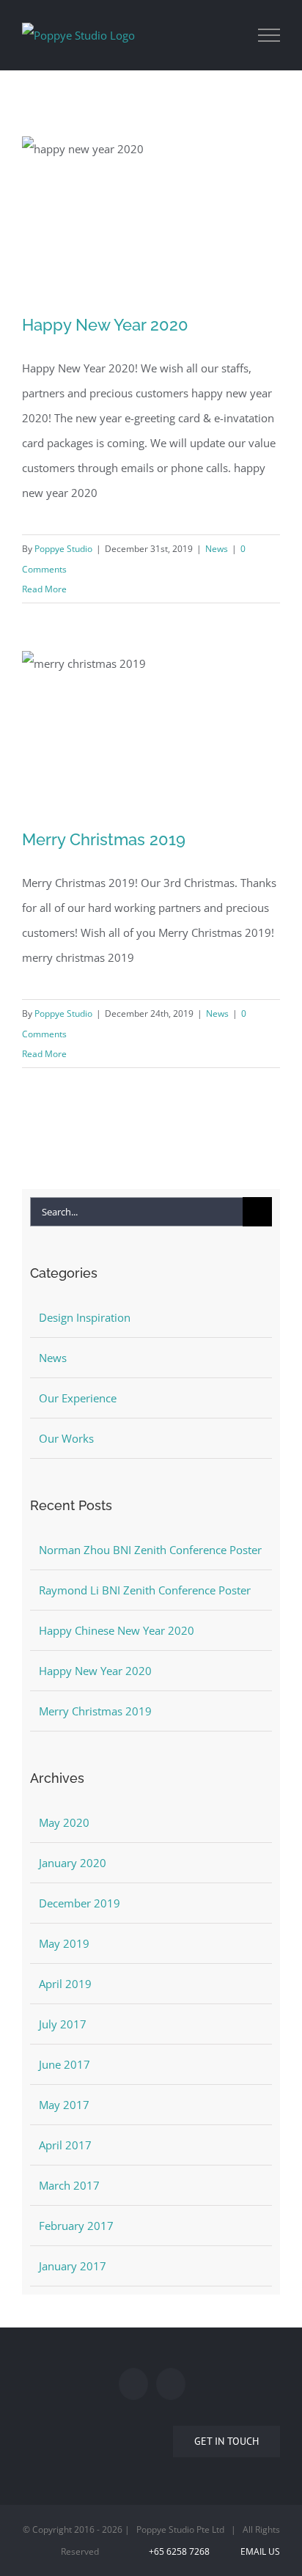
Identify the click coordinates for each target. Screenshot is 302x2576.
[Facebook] (133, 2384)
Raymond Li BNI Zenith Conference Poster (145, 1590)
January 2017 (73, 2266)
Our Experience (78, 1398)
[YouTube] (171, 2384)
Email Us (258, 2551)
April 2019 (65, 1984)
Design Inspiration (85, 1317)
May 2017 (64, 2105)
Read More (44, 589)
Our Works (66, 1438)
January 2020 (73, 1863)
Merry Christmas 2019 (104, 839)
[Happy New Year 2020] (151, 218)
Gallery (151, 199)
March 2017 (69, 2185)
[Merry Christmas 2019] (151, 732)
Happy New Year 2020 (105, 325)
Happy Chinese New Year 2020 (117, 1630)
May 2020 (64, 1822)
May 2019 (64, 1943)
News (217, 549)
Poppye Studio (63, 549)
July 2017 (63, 2024)
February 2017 (76, 2226)
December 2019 (80, 1903)
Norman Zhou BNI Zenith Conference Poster (150, 1550)
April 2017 (65, 2145)
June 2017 (65, 2064)
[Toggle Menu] (269, 35)
